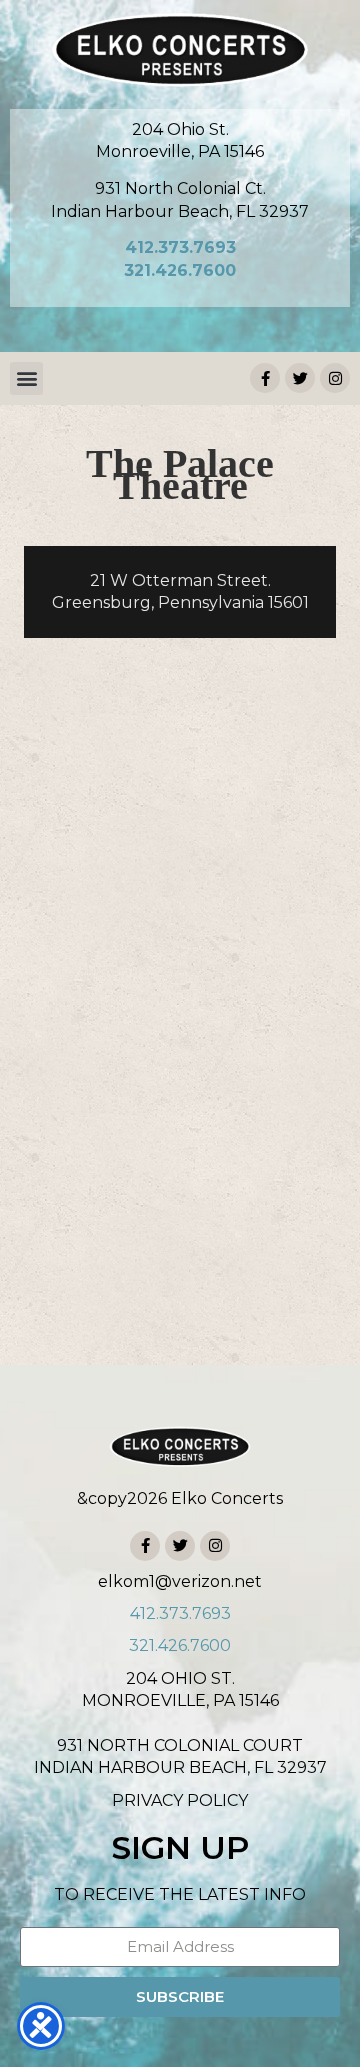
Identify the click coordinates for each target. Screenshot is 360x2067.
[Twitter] (300, 378)
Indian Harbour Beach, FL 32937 (180, 211)
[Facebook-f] (265, 378)
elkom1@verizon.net (180, 1581)
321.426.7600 (180, 270)
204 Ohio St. (180, 129)
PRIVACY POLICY (180, 1800)
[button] (26, 378)
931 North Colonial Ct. (180, 188)
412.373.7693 (180, 247)
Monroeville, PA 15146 (180, 151)
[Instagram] (335, 378)
